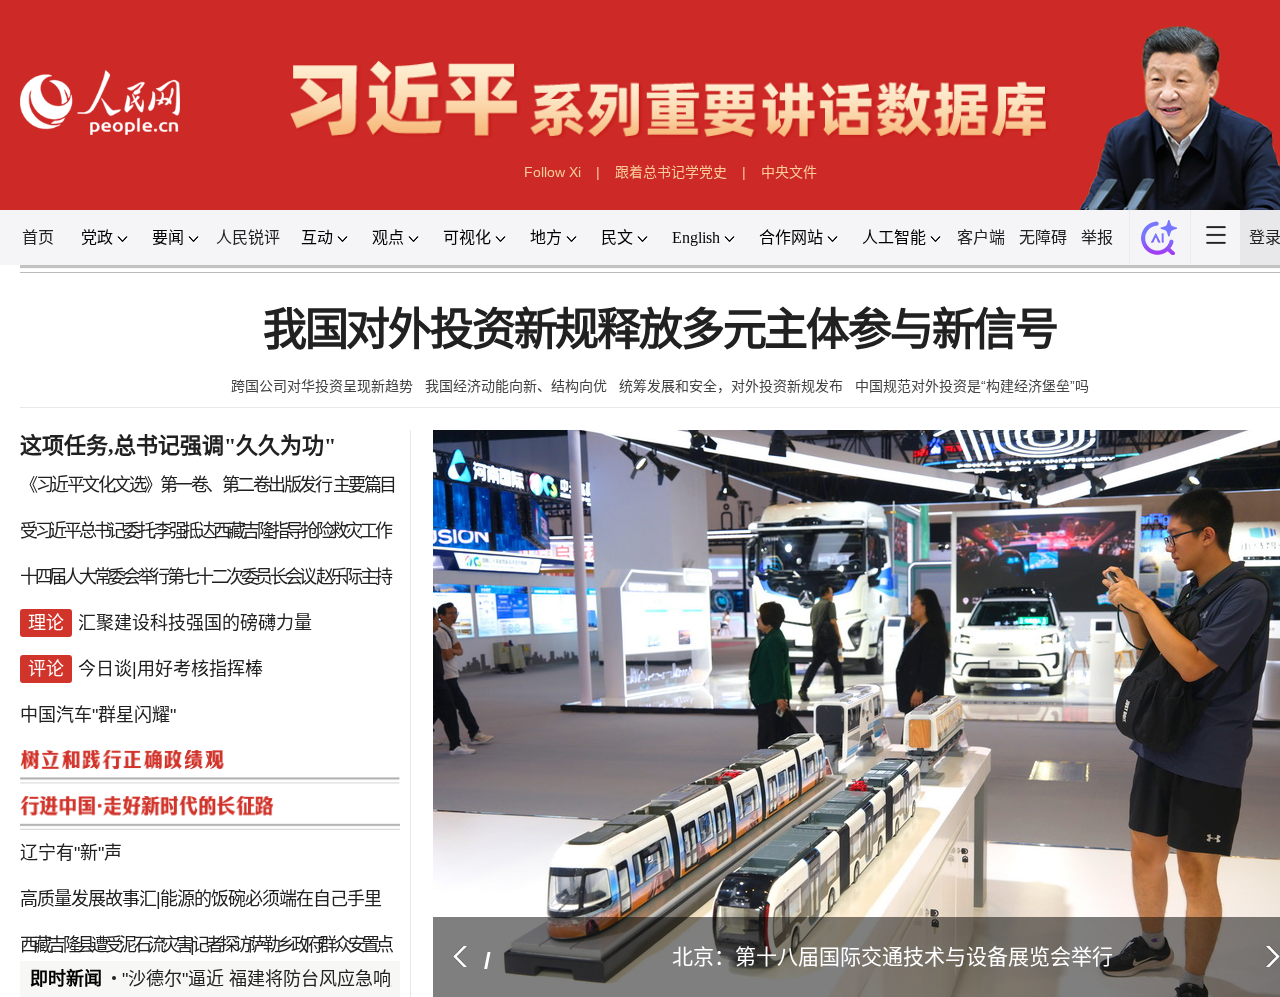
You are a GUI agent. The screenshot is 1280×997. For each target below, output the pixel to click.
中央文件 (787, 166)
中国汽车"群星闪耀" (113, 693)
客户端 (987, 230)
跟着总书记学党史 (670, 166)
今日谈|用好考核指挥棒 (182, 648)
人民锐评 (264, 230)
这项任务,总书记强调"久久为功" (190, 432)
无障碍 (1049, 230)
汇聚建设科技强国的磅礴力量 (205, 604)
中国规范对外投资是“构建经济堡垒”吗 (971, 374)
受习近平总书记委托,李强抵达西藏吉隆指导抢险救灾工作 (212, 515)
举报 (1102, 230)
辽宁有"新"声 (87, 827)
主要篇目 (362, 470)
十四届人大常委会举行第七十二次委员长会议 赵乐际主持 (212, 559)
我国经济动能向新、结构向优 (516, 374)
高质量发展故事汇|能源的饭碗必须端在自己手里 (209, 872)
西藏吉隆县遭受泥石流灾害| (119, 916)
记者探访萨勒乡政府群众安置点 (293, 916)
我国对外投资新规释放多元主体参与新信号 (660, 320)
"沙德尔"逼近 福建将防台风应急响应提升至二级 (314, 949)
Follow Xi (552, 166)
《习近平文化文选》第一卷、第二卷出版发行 (185, 470)
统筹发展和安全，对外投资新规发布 (731, 374)
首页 (57, 230)
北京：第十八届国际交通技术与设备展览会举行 (885, 927)
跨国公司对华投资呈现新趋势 (323, 374)
